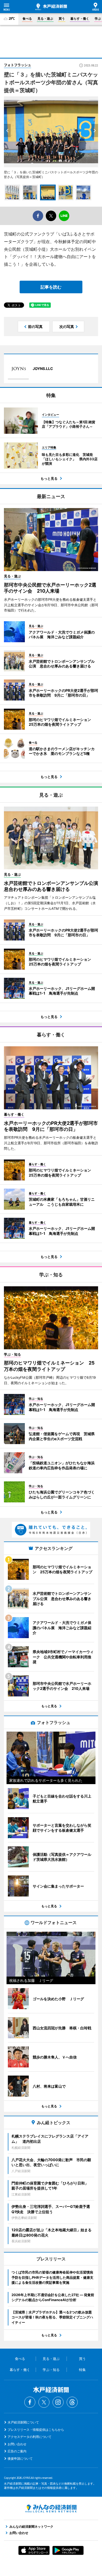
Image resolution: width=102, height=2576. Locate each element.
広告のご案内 (17, 2451)
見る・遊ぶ (45, 19)
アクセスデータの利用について (30, 2437)
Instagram (58, 2402)
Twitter (44, 2402)
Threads (72, 2402)
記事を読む (51, 287)
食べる (27, 19)
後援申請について (20, 2459)
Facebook (30, 2402)
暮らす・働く (80, 19)
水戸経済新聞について (23, 2422)
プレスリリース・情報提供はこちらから (36, 2430)
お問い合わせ (17, 2444)
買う (62, 19)
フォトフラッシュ (18, 65)
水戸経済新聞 (51, 7)
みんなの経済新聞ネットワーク (51, 2509)
